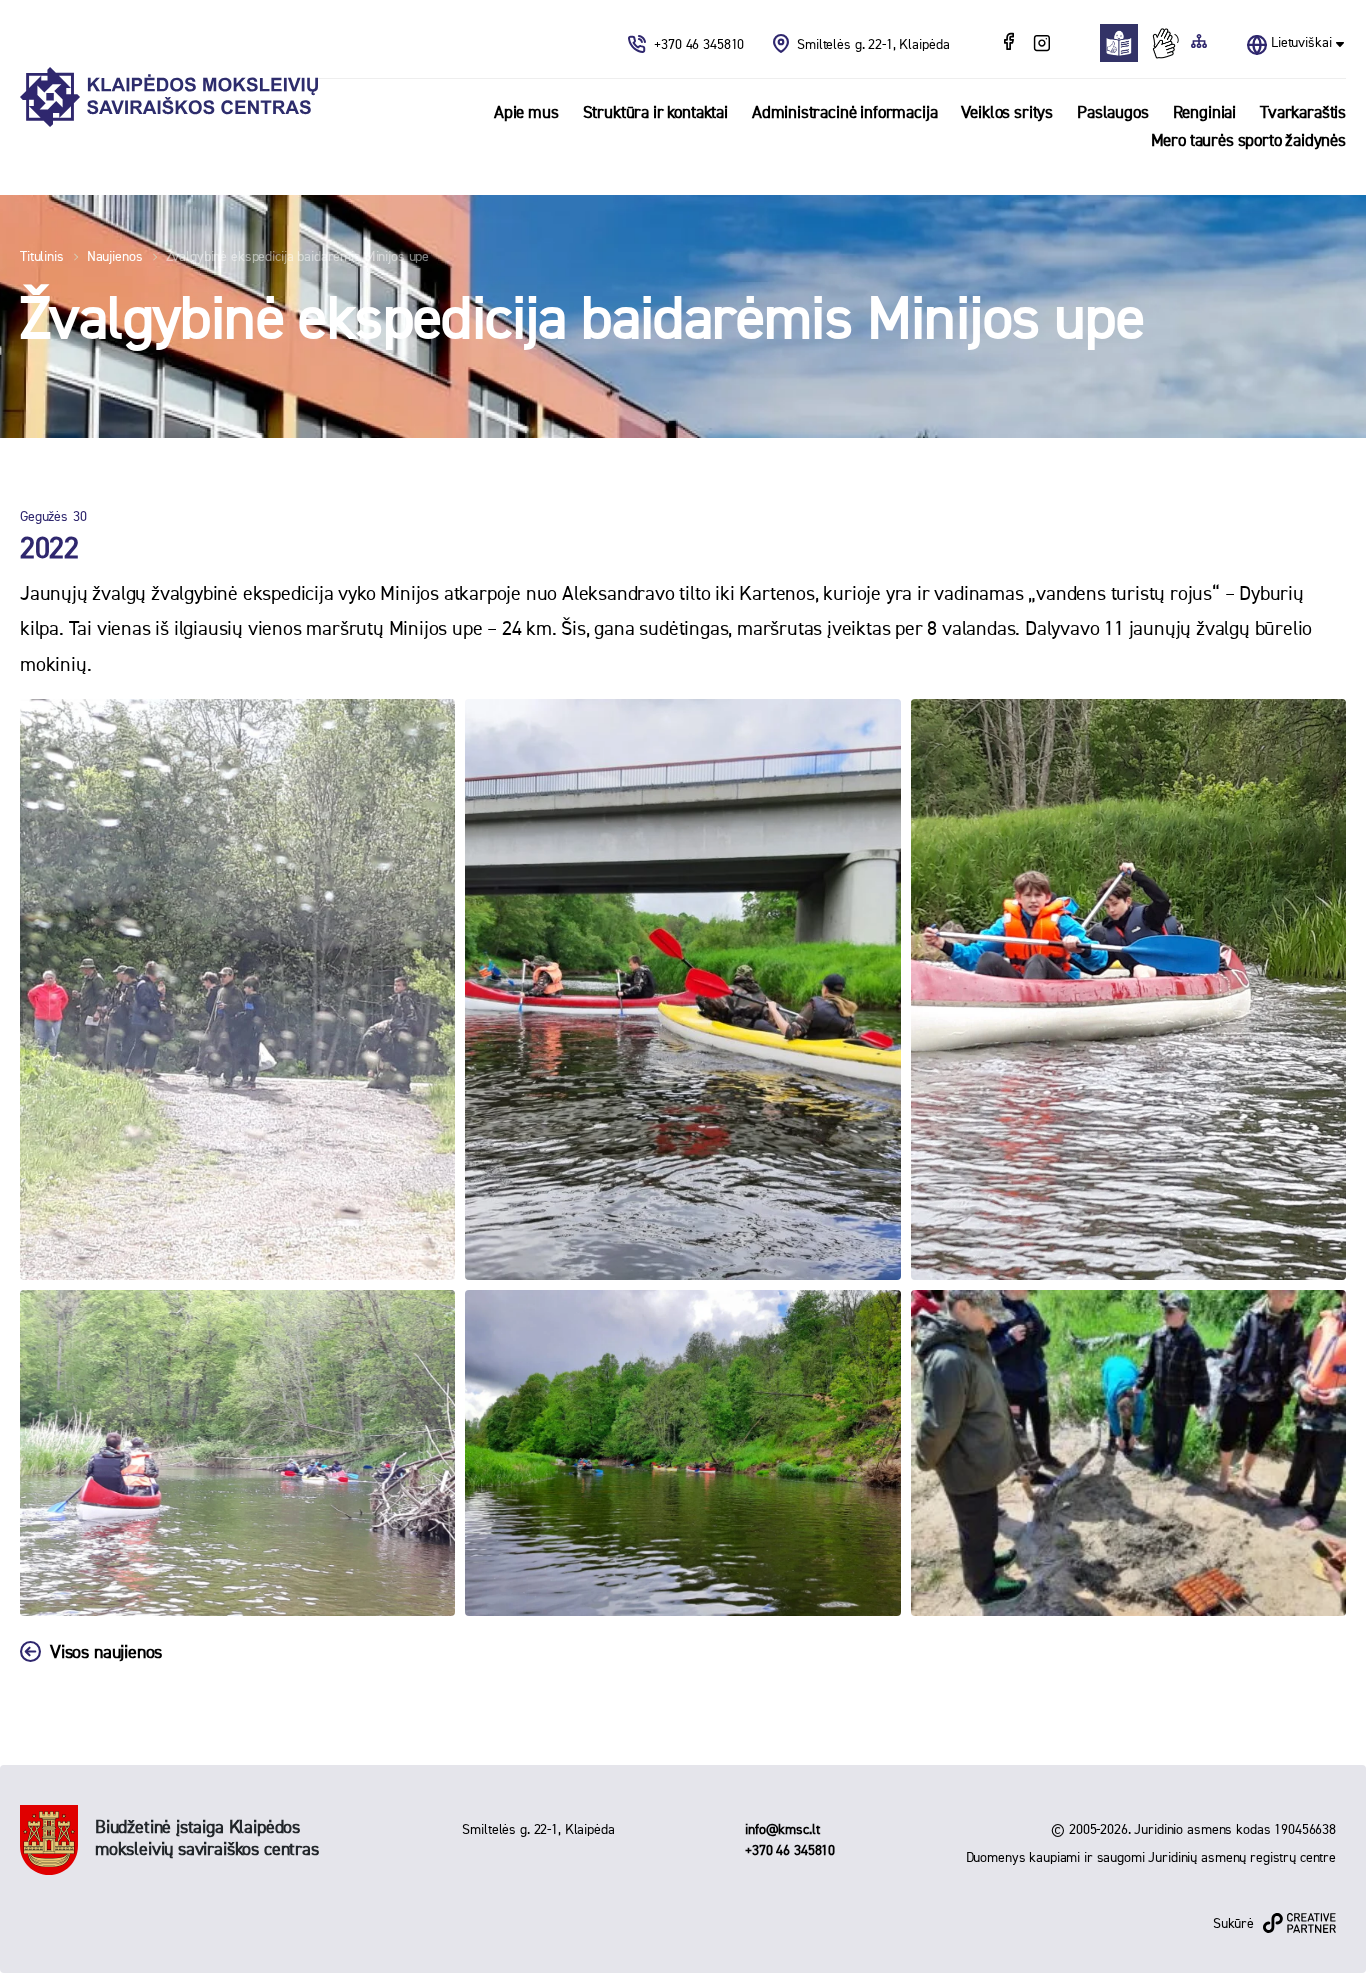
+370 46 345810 (701, 45)
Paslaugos (1112, 113)
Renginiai (1204, 113)
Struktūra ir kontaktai (655, 113)
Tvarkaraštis (1303, 113)
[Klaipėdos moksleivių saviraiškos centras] (169, 97)
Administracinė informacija (845, 113)
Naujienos (115, 257)
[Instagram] (1041, 44)
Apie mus (526, 113)
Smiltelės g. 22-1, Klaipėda (873, 45)
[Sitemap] (1199, 43)
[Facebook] (1011, 44)
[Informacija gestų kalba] (1170, 43)
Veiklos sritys (1007, 113)
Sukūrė (1233, 1924)
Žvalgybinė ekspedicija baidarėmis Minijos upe (298, 257)
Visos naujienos (106, 1653)
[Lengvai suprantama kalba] (1124, 43)
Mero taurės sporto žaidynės (1248, 141)
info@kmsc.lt (782, 1830)
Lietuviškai (1301, 43)
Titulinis (42, 257)
